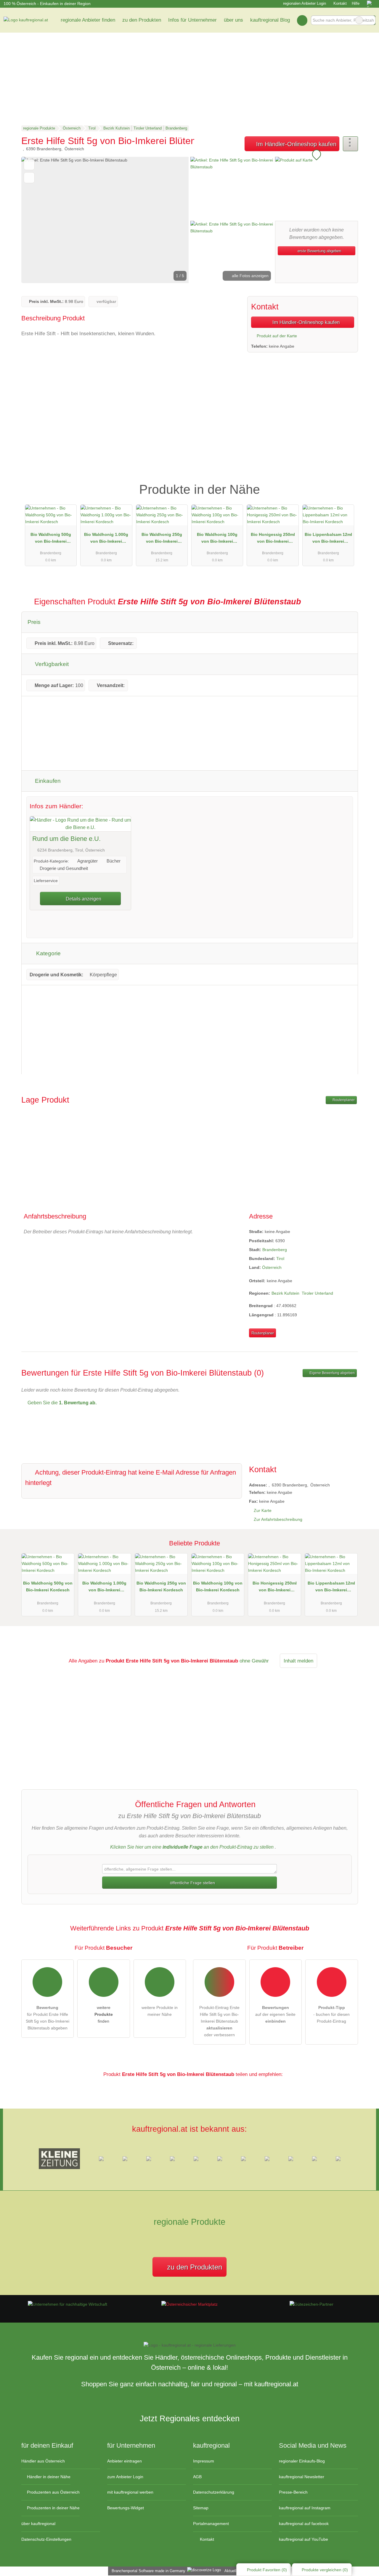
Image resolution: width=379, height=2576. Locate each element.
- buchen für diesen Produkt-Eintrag (331, 2014)
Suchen (371, 20)
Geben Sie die (61, 1403)
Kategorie (48, 953)
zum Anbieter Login (125, 2477)
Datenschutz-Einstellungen (46, 2539)
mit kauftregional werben (130, 2492)
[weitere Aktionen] (350, 144)
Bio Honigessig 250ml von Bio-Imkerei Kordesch (273, 539)
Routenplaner (343, 1100)
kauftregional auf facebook (304, 2524)
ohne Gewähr (254, 1661)
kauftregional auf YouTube (303, 2539)
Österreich (272, 1267)
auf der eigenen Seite (275, 2014)
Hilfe (356, 3)
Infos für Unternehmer (192, 20)
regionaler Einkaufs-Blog (302, 2461)
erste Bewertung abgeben (319, 251)
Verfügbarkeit (51, 664)
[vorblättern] (174, 220)
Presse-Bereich (293, 2492)
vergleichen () (325, 2570)
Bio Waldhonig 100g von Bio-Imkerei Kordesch (217, 539)
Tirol (280, 1259)
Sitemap (201, 2508)
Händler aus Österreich (43, 2461)
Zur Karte (263, 1510)
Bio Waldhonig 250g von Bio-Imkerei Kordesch (162, 539)
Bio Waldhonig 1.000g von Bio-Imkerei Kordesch (106, 539)
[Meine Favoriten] (302, 20)
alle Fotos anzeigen (250, 276)
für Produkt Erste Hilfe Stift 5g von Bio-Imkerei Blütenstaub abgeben (48, 2018)
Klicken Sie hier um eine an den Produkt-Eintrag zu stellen (192, 1847)
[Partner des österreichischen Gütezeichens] (311, 2304)
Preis (34, 622)
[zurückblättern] (36, 220)
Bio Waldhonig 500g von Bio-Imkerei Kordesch (51, 539)
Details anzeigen (83, 899)
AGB (197, 2477)
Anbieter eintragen (125, 2461)
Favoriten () (267, 2570)
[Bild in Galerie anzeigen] (232, 188)
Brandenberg (275, 1250)
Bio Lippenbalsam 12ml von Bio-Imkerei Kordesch (328, 539)
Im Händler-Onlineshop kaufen (295, 144)
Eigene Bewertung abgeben (332, 1373)
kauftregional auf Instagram (305, 2508)
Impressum (204, 2461)
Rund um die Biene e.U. (66, 839)
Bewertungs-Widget (126, 2508)
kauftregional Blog (270, 20)
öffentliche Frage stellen (192, 1883)
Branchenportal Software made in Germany (147, 2571)
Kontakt (340, 3)
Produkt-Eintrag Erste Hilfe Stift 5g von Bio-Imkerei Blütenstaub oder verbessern (219, 2021)
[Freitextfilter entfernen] (359, 20)
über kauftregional (38, 2524)
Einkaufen (47, 781)
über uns (233, 20)
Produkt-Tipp (346, 484)
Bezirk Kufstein (285, 1293)
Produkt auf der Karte (276, 336)
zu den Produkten (142, 20)
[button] (105, 220)
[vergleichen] (29, 178)
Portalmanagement (211, 2524)
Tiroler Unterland (317, 1293)
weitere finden (104, 2014)
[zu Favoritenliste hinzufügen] (29, 165)
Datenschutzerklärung (214, 2492)
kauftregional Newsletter (302, 2477)
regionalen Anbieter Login (304, 3)
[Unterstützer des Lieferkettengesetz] (68, 2304)
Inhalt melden (298, 1661)
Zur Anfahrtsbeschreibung (278, 1519)
